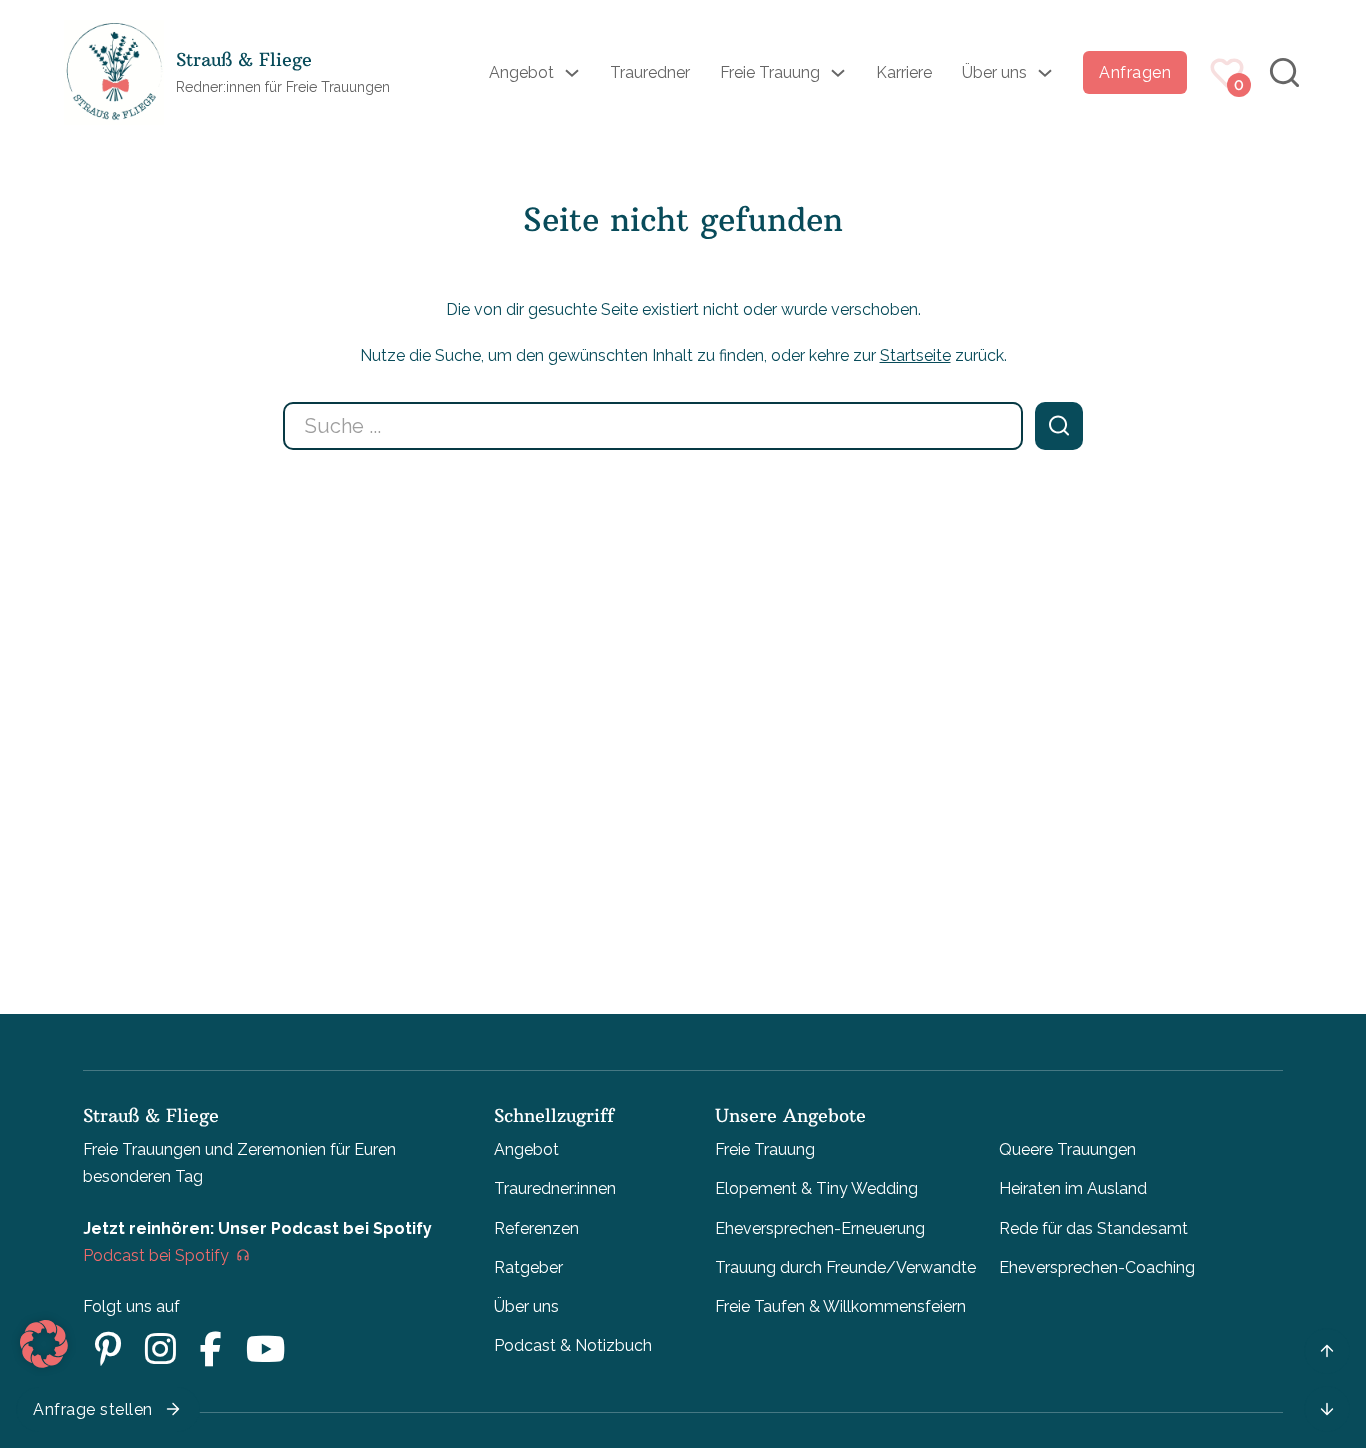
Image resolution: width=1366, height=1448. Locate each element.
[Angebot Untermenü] (572, 73)
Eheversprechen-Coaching (1097, 1267)
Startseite (915, 355)
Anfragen (1135, 72)
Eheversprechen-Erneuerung (820, 1228)
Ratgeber (528, 1267)
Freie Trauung (770, 72)
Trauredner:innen (555, 1188)
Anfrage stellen (93, 1409)
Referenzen (536, 1228)
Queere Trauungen (1067, 1149)
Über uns (994, 72)
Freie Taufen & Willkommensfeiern (840, 1306)
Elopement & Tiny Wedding (816, 1188)
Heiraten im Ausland (1073, 1188)
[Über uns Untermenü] (1045, 73)
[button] (44, 1344)
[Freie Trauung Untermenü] (838, 73)
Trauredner (650, 72)
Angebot (521, 72)
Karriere (904, 72)
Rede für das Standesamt (1093, 1228)
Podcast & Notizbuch (573, 1345)
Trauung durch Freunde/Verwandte (845, 1267)
